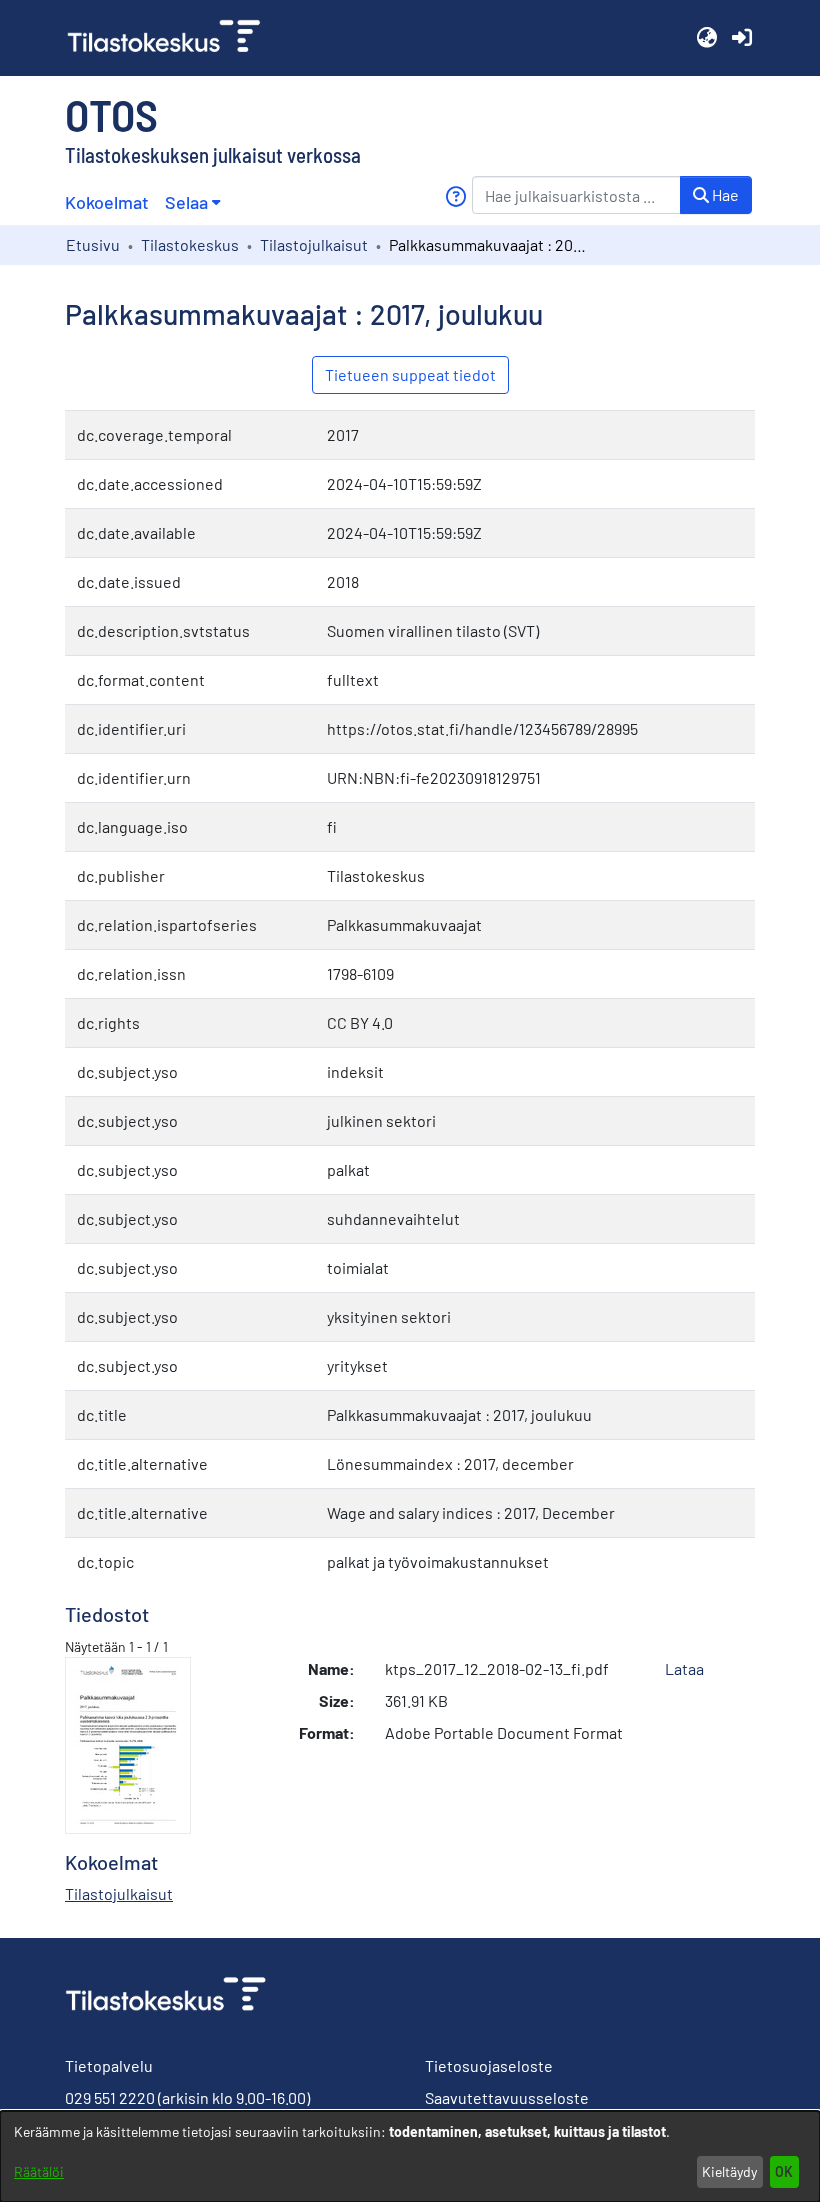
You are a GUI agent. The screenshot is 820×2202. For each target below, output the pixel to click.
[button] (706, 38)
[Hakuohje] (455, 196)
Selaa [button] (186, 202)
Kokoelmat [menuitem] (107, 202)
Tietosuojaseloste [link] (489, 2065)
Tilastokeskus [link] (190, 244)
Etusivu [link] (93, 244)
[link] (172, 38)
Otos (111, 114)
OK (784, 2171)
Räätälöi (39, 2171)
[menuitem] (192, 202)
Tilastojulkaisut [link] (314, 244)
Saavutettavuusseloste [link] (507, 2097)
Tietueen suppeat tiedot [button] (410, 374)
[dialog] (410, 2156)
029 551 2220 (110, 2097)
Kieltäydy (729, 2171)
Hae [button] (724, 194)
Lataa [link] (684, 1668)
